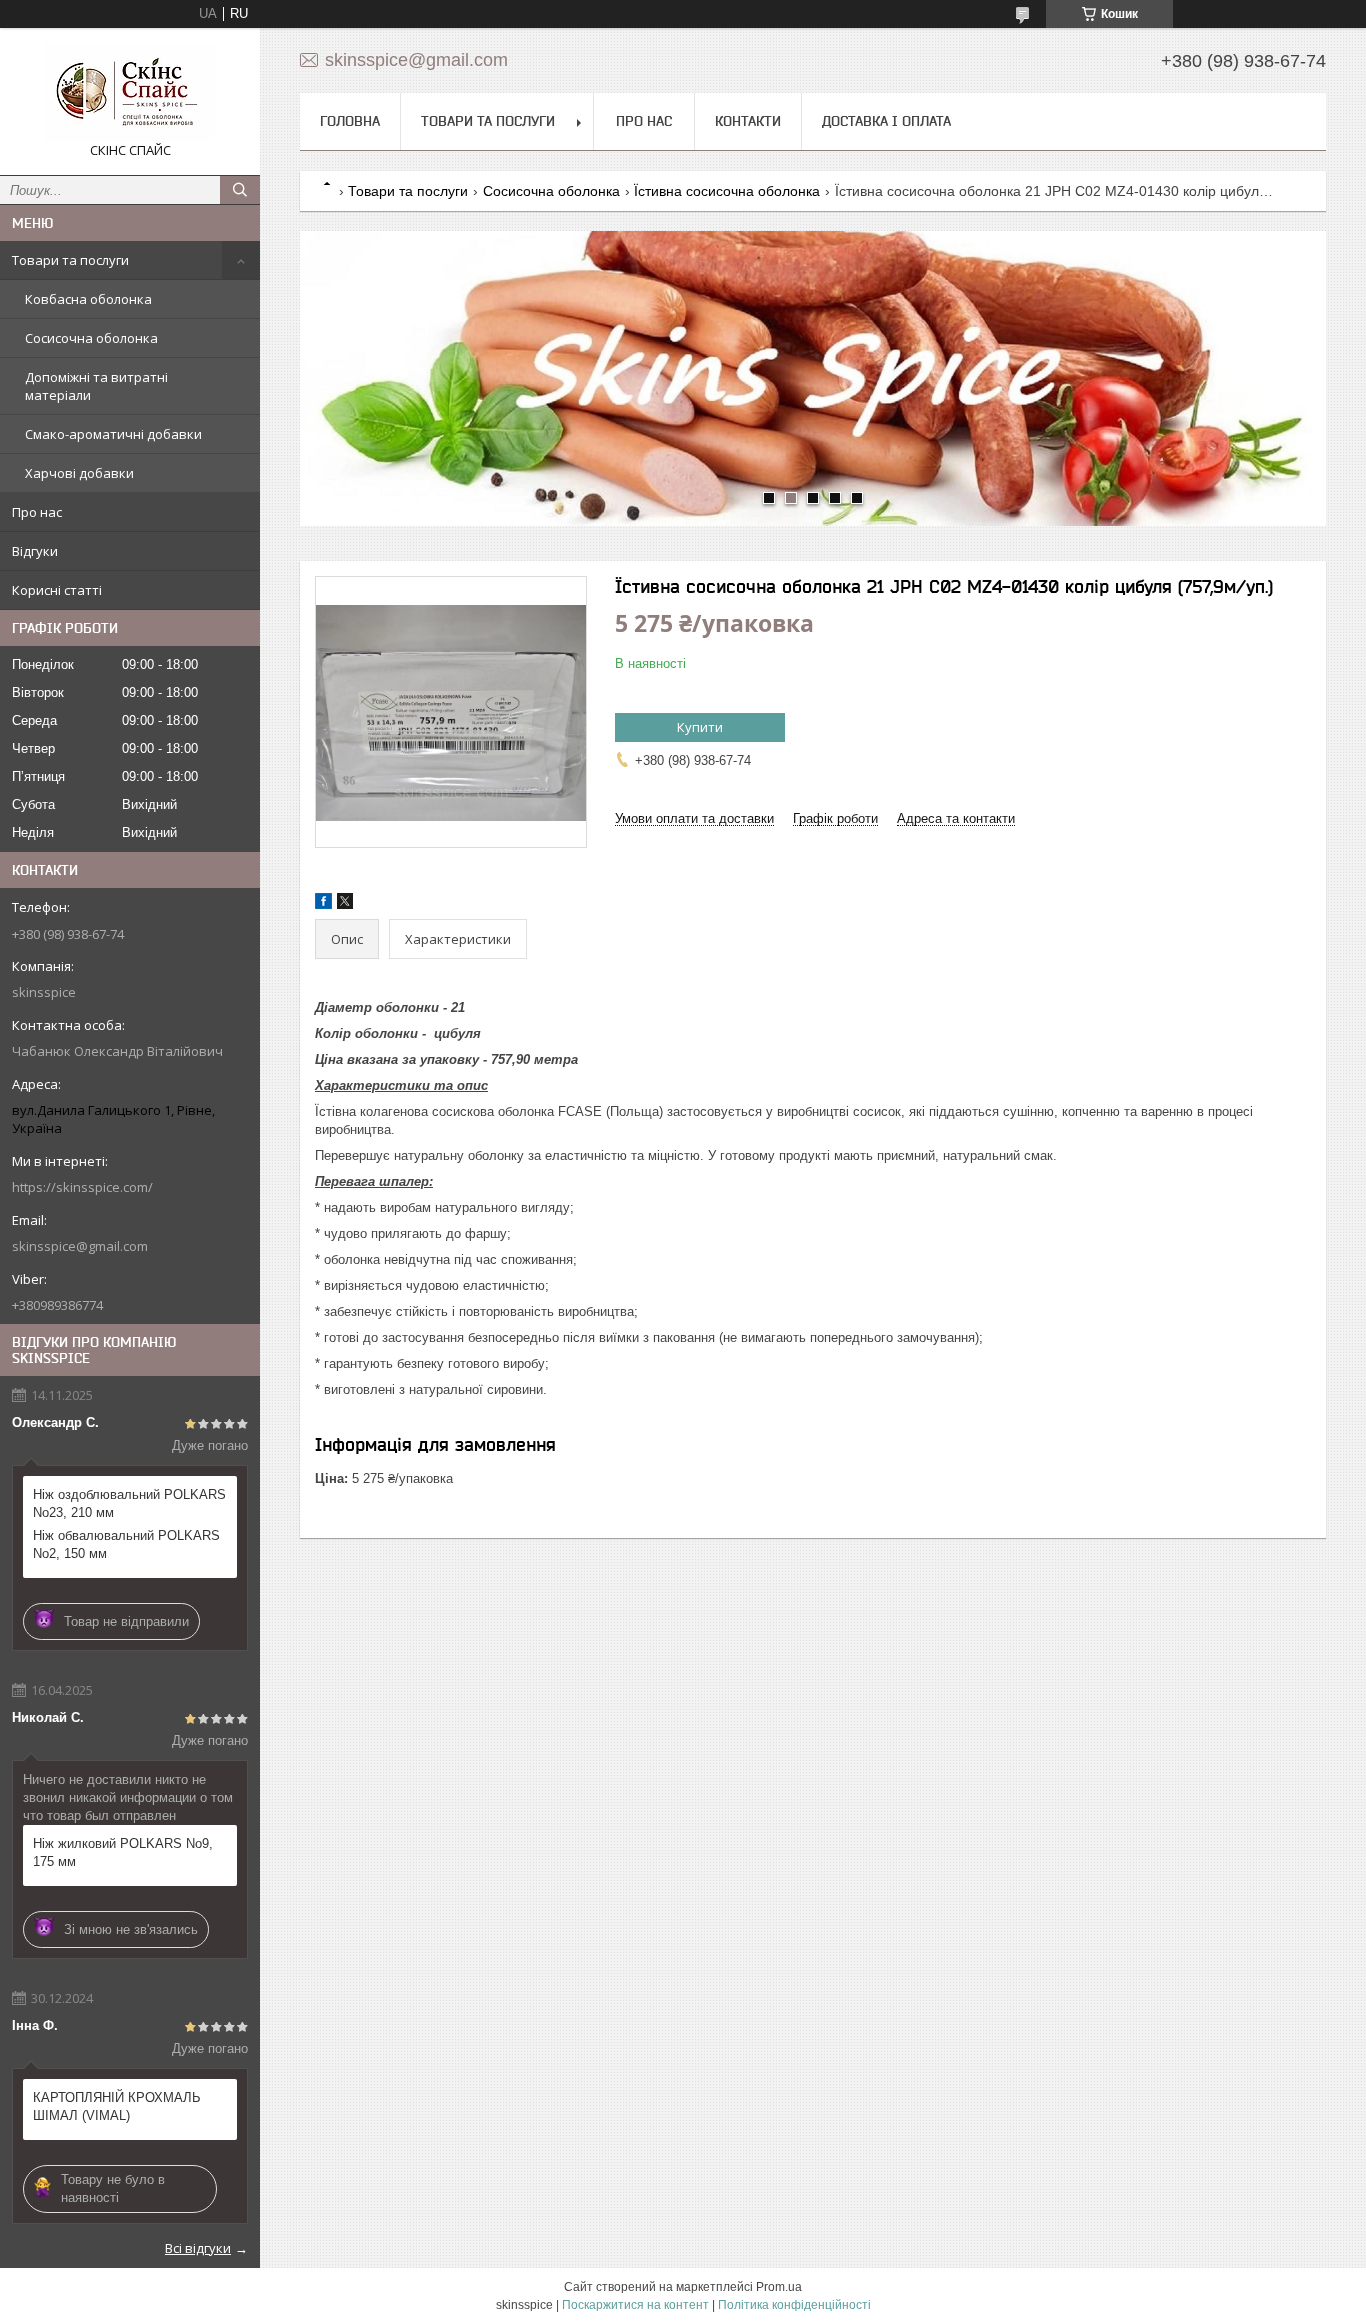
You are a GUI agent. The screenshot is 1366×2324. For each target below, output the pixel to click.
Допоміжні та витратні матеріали (96, 386)
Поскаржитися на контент (635, 2305)
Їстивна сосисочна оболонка (727, 191)
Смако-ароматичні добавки (113, 434)
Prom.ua (779, 2287)
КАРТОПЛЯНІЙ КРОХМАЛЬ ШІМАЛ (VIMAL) (117, 2106)
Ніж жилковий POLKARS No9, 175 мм (123, 1852)
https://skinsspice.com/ (82, 1187)
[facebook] (323, 904)
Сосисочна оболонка (91, 338)
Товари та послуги (70, 260)
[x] (345, 904)
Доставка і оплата (886, 121)
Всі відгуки (198, 2248)
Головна (350, 121)
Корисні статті (57, 590)
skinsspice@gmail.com (80, 1246)
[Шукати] (240, 190)
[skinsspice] (130, 92)
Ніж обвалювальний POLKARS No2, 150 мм (126, 1544)
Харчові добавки (79, 473)
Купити (700, 727)
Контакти (748, 121)
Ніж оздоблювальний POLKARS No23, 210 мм (129, 1503)
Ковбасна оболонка (88, 299)
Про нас (37, 512)
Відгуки (35, 551)
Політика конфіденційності (794, 2305)
